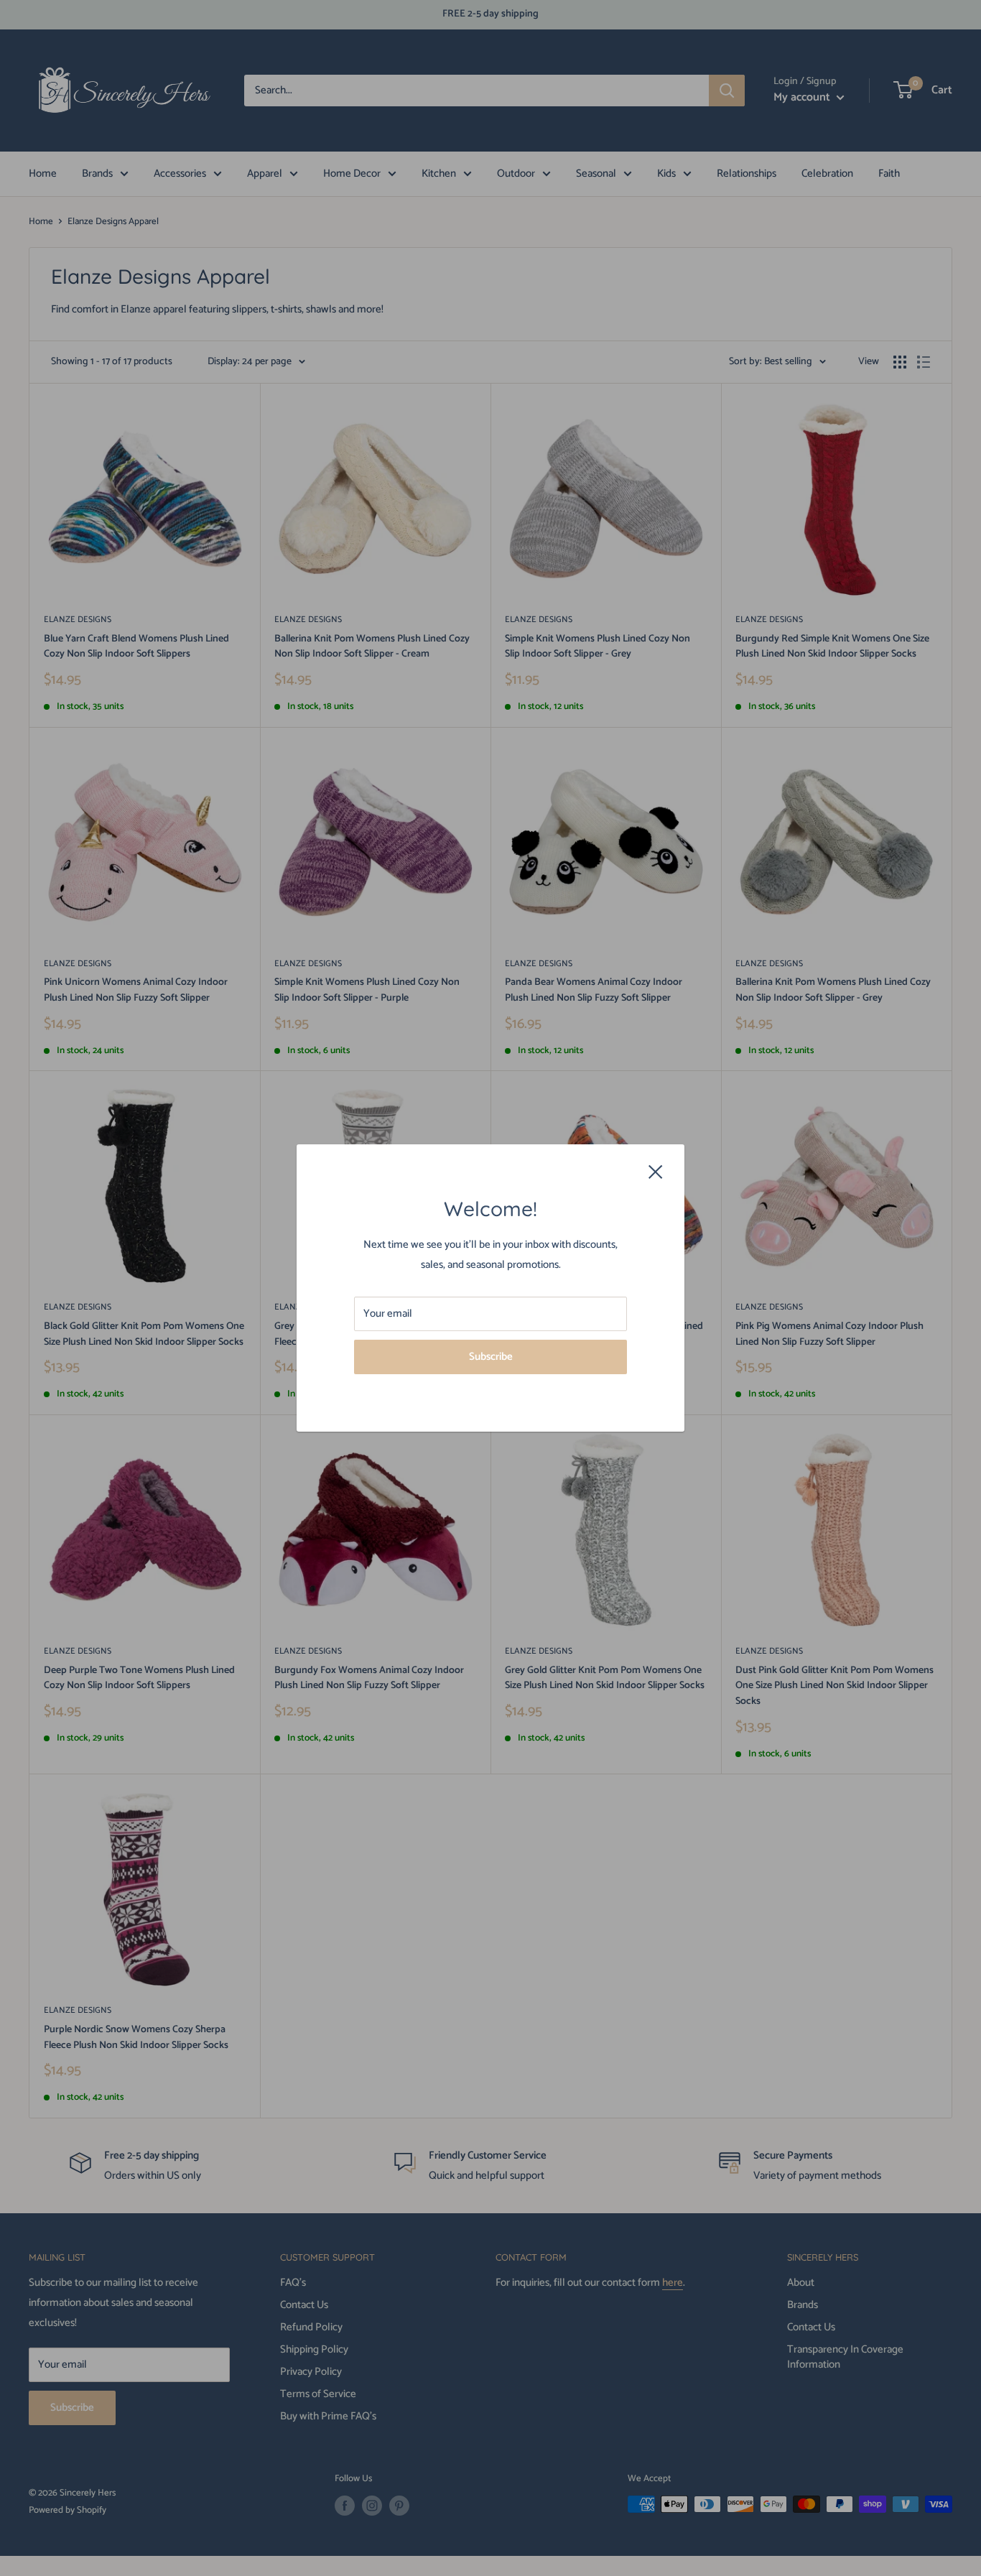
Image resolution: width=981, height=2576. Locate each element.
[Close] (656, 1172)
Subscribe (491, 1357)
